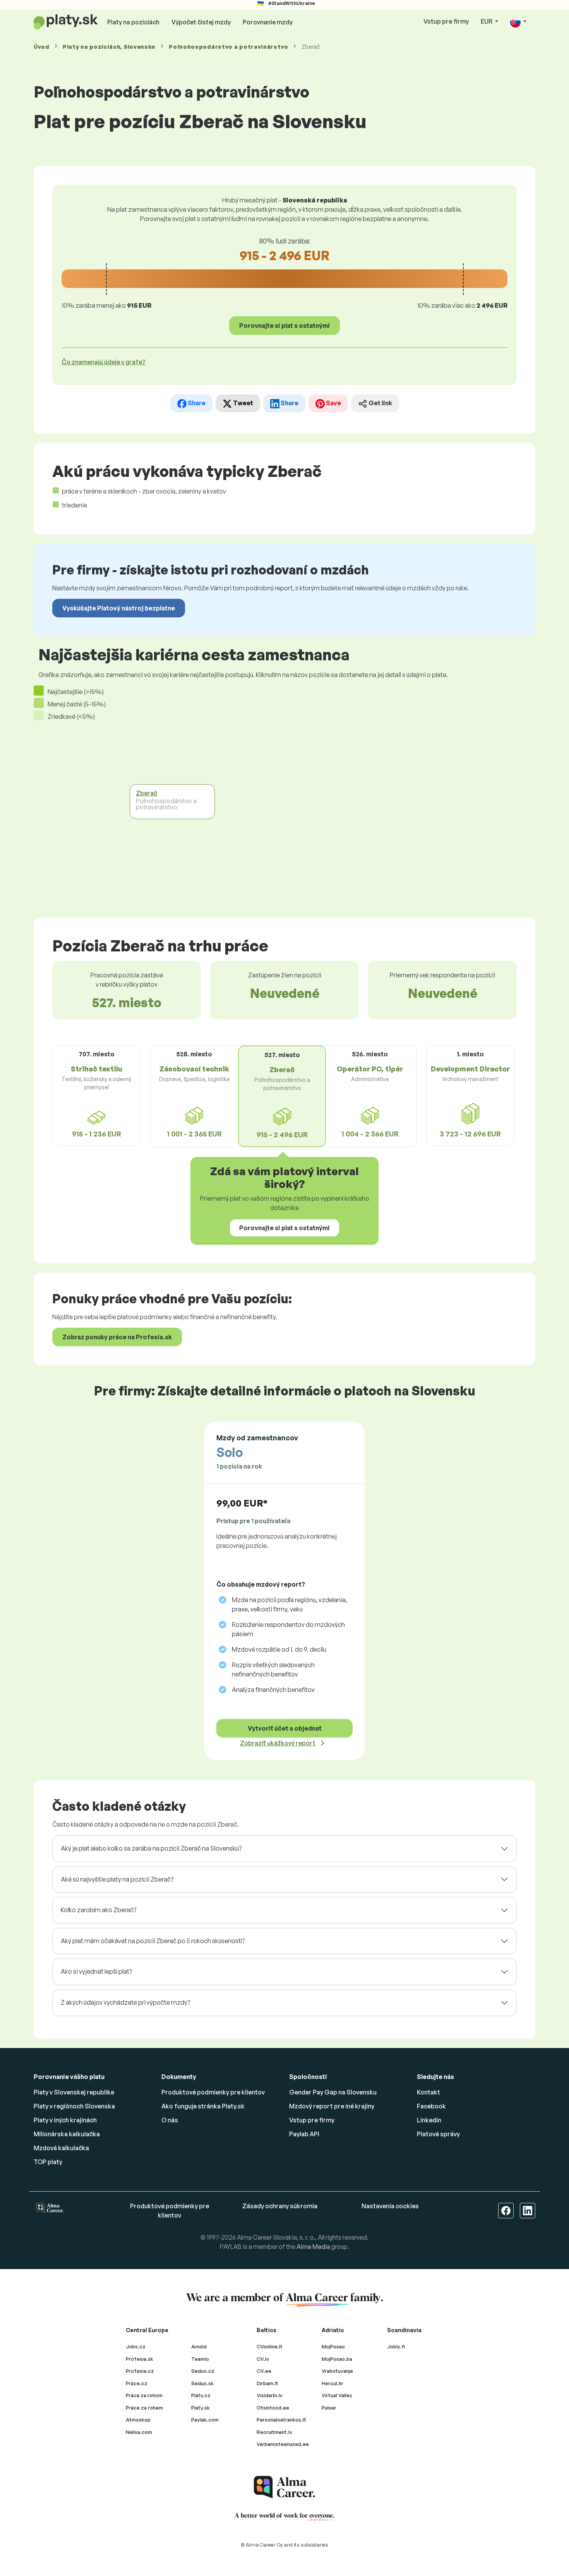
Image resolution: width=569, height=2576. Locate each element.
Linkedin (429, 2120)
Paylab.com (205, 2420)
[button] (518, 22)
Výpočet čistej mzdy (201, 22)
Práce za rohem (144, 2408)
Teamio (200, 2359)
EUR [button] (487, 21)
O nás (170, 2120)
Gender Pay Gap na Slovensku (333, 2092)
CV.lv (263, 2359)
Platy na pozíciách (133, 22)
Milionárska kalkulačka (67, 2134)
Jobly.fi (396, 2346)
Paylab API (304, 2134)
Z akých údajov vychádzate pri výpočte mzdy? (125, 2002)
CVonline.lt (270, 2346)
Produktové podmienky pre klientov (213, 2092)
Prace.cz (137, 2383)
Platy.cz (201, 2395)
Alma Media (313, 2247)
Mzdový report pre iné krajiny (332, 2106)
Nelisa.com (139, 2432)
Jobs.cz (136, 2346)
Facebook (431, 2106)
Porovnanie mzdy (268, 22)
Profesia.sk (140, 2359)
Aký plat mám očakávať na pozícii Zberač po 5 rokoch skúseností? (153, 1941)
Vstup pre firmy (446, 21)
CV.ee (264, 2371)
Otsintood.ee (273, 2408)
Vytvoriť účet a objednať (285, 1728)
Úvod (42, 47)
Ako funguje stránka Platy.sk (203, 2106)
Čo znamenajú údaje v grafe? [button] (104, 362)
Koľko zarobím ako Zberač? (99, 1910)
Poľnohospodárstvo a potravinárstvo (229, 47)
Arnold (199, 2346)
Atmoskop (138, 2420)
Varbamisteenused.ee (283, 2444)
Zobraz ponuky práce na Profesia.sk (117, 1337)
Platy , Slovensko (109, 47)
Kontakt (428, 2092)
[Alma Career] (284, 2487)
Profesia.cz (140, 2371)
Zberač (147, 793)
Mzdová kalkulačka (61, 2148)
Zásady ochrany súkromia (280, 2206)
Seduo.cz (203, 2371)
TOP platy (48, 2162)
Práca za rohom (144, 2395)
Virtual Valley (337, 2395)
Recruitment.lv (274, 2432)
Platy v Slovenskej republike (74, 2092)
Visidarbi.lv (270, 2395)
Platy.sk (201, 2408)
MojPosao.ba (337, 2359)
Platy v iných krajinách (65, 2120)
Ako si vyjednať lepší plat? (96, 1971)
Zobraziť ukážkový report (278, 1743)
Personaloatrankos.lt (281, 2420)
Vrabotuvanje (337, 2371)
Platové (438, 2134)
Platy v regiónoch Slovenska (74, 2106)
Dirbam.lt (267, 2383)
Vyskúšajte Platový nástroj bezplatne (119, 608)
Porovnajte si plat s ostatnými (284, 326)
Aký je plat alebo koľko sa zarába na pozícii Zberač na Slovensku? (151, 1848)
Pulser (329, 2408)
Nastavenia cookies (390, 2206)
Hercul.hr (332, 2383)
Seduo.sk (202, 2383)
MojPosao (333, 2346)
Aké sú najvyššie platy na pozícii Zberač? (117, 1879)
